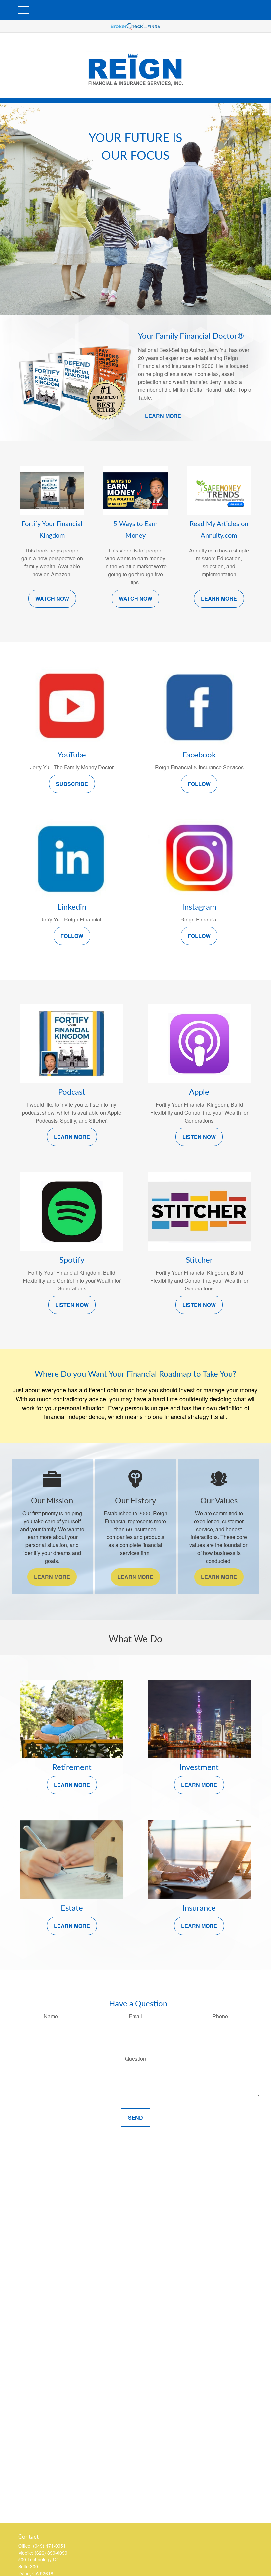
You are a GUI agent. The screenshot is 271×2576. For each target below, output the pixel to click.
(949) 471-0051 (49, 2546)
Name (51, 2016)
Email (135, 2016)
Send (135, 2118)
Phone (220, 2016)
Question (135, 2058)
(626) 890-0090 (51, 2553)
